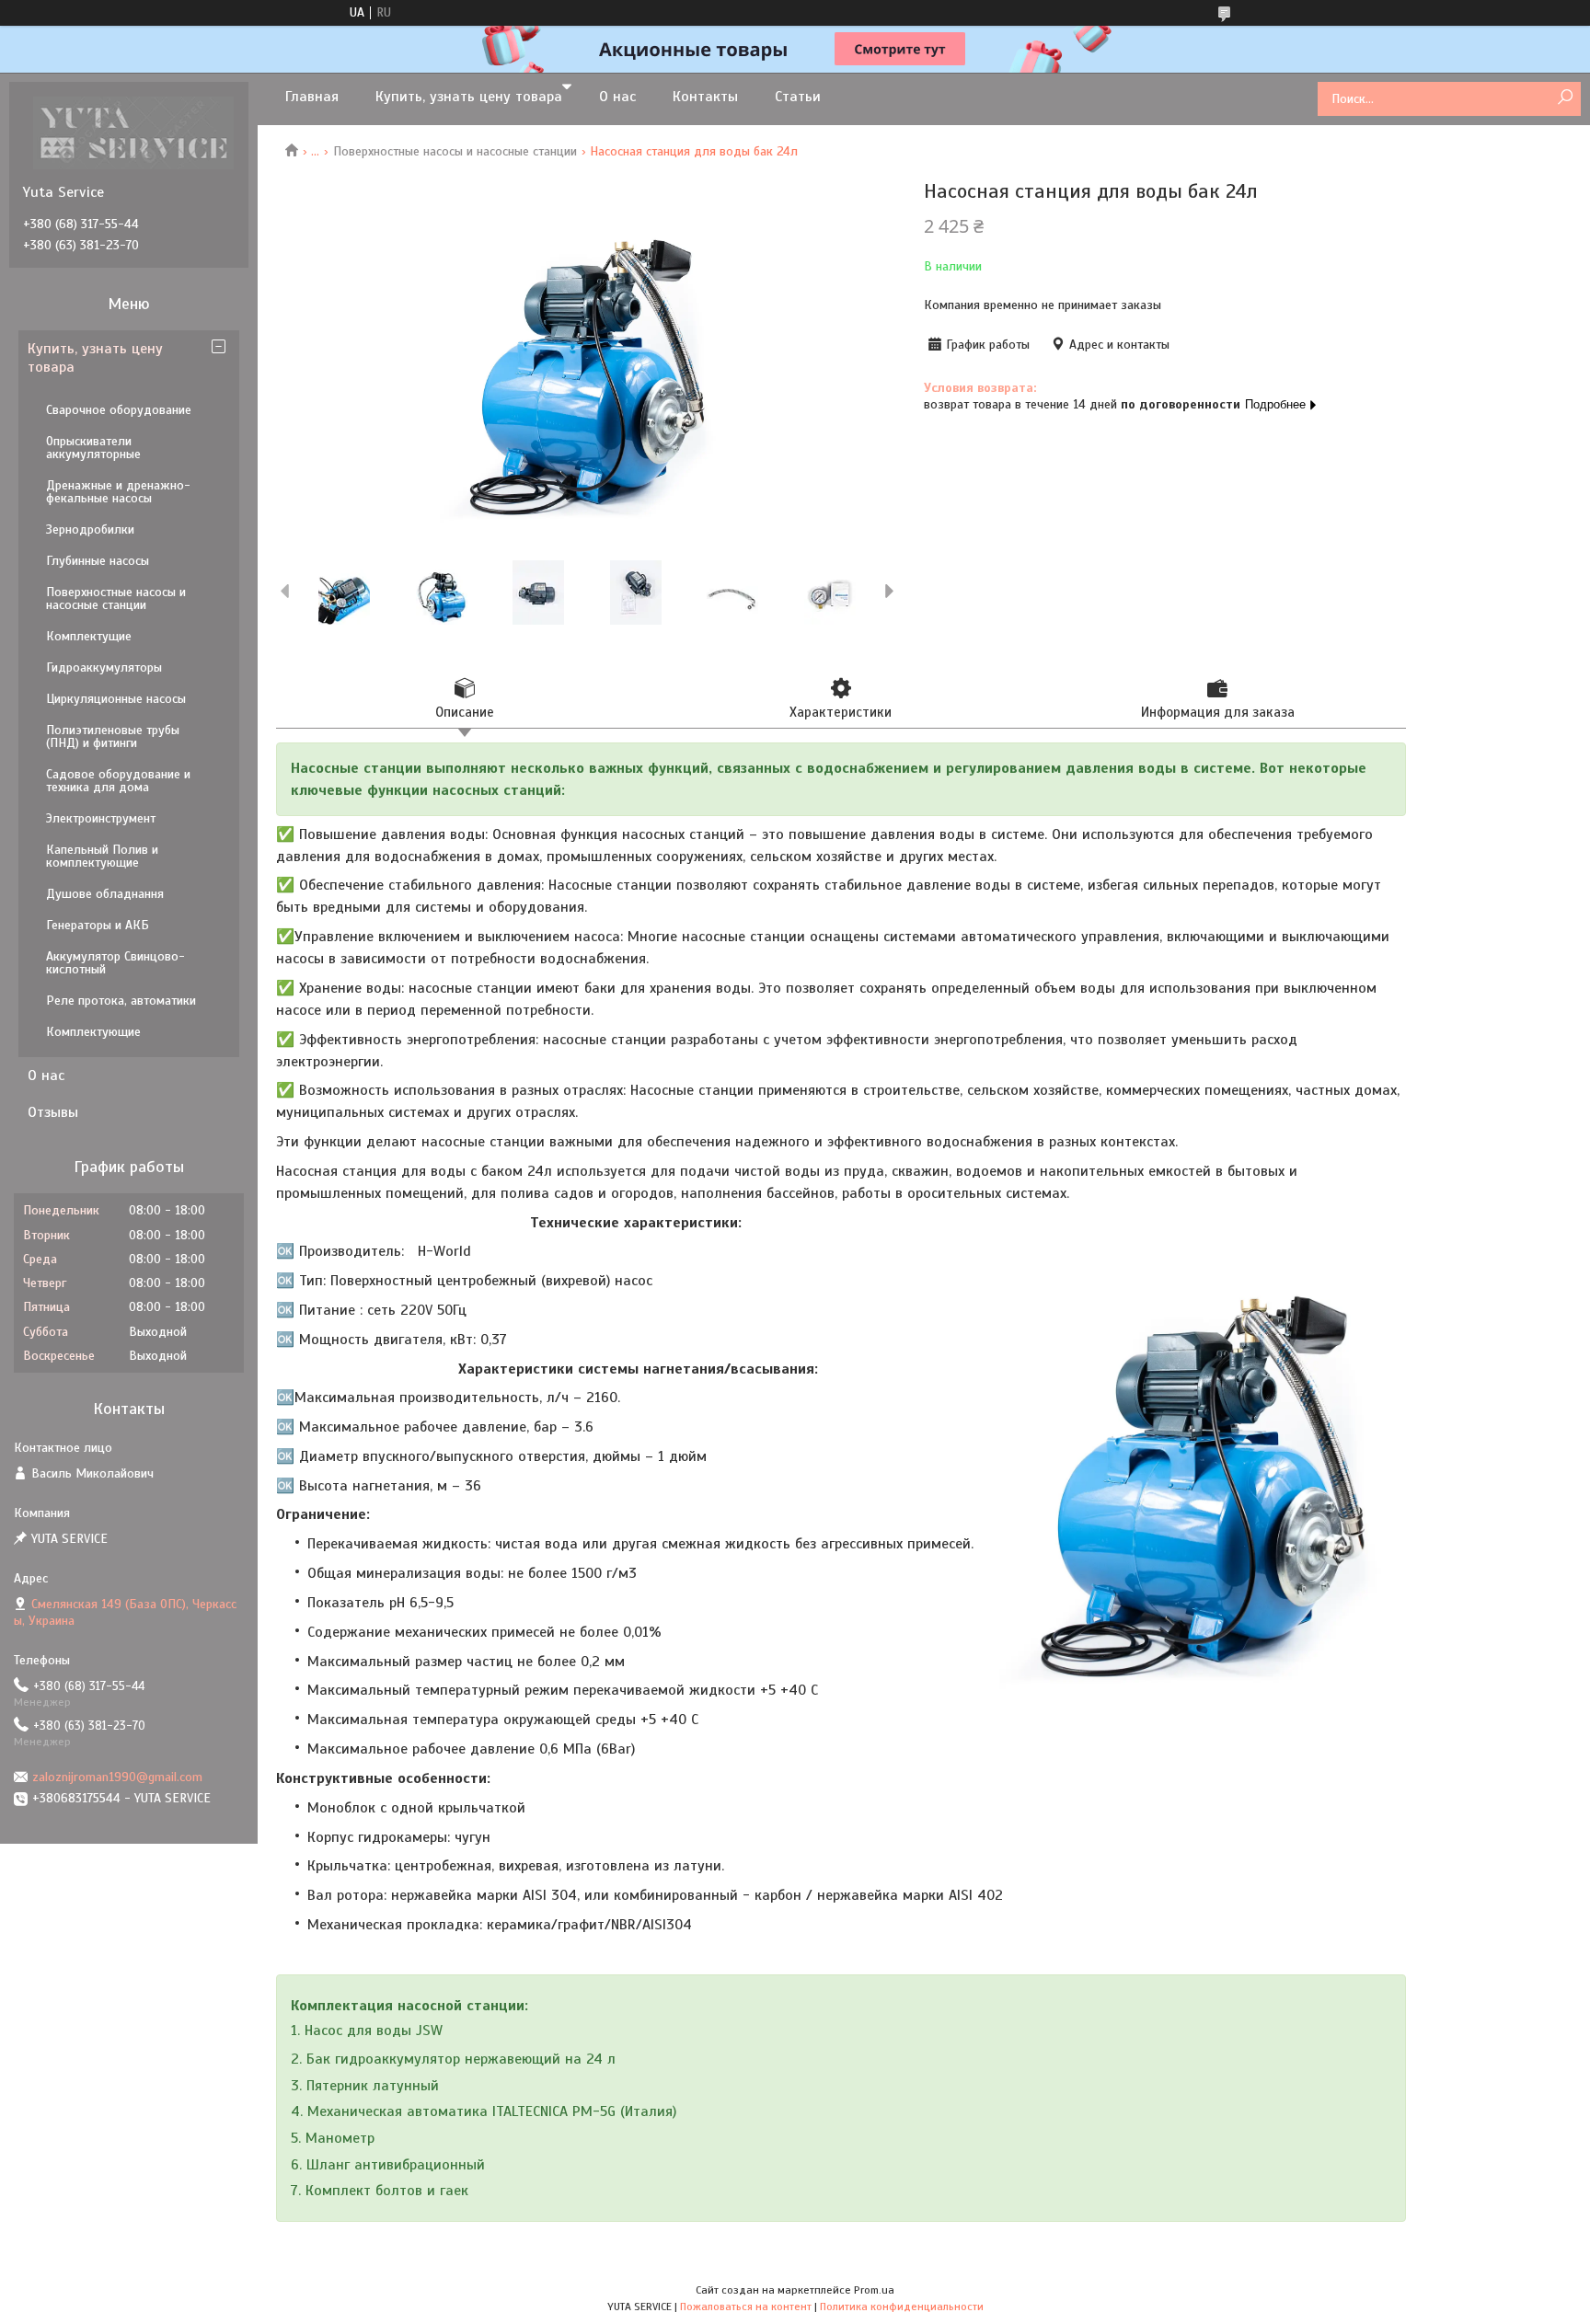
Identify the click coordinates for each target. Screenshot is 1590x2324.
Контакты (705, 97)
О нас (617, 97)
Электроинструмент (101, 818)
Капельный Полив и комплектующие (102, 856)
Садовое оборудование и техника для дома (118, 781)
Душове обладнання (105, 894)
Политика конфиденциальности (902, 2307)
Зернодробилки (90, 529)
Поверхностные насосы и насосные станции (455, 151)
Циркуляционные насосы (116, 699)
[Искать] (1565, 98)
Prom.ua (874, 2290)
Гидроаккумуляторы (104, 667)
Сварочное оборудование (119, 410)
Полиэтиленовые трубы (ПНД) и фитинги (113, 736)
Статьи (798, 97)
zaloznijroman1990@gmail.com (117, 1777)
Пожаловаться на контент (746, 2307)
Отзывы (53, 1112)
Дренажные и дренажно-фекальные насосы (118, 492)
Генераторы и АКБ (98, 925)
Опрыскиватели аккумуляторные (93, 448)
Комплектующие (93, 1032)
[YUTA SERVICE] (133, 132)
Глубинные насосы (98, 561)
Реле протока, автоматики (121, 1001)
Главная (312, 97)
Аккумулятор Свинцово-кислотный (115, 963)
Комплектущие (89, 636)
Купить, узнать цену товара (469, 97)
